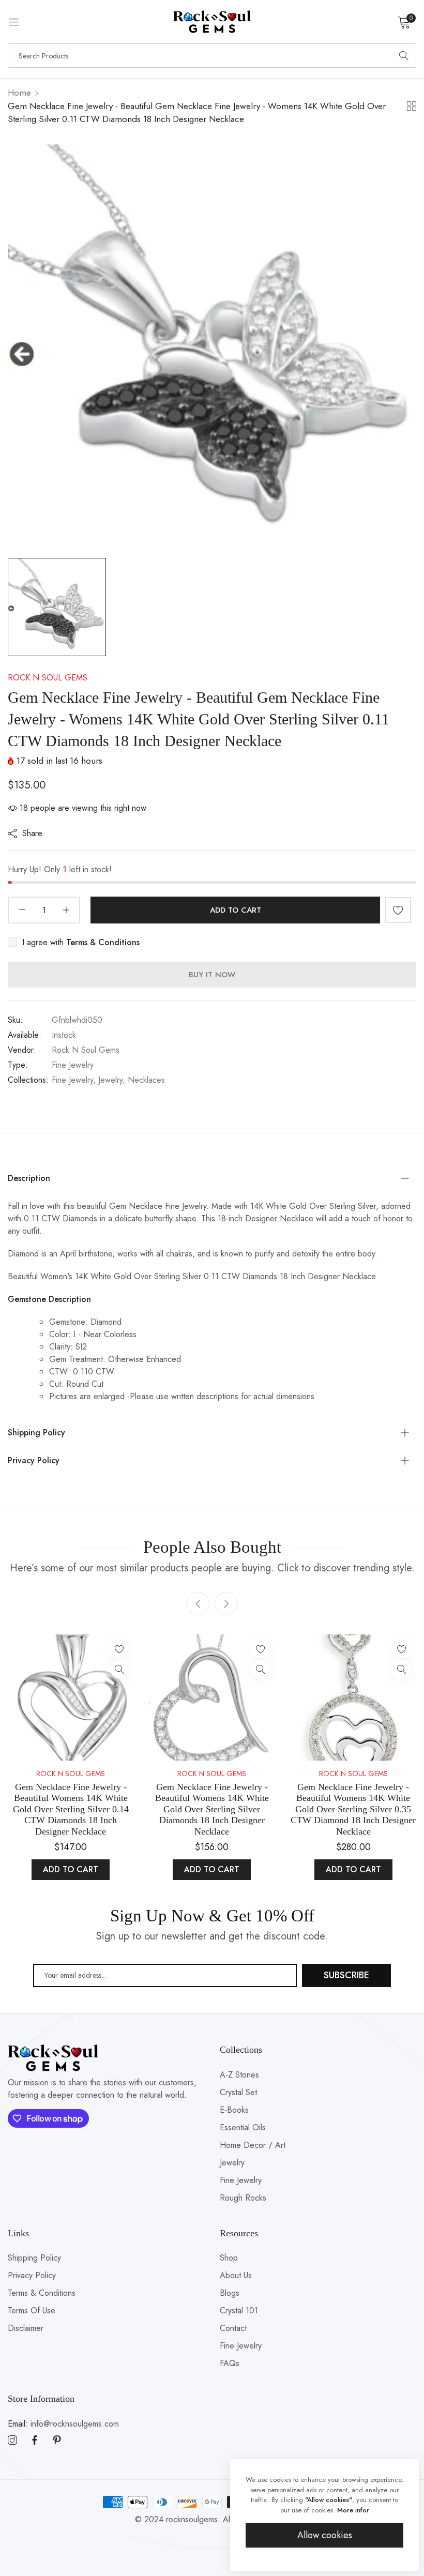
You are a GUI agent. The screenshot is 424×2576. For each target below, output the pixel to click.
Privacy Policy (32, 2275)
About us (236, 2275)
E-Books (234, 2110)
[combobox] (212, 56)
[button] (398, 910)
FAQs (230, 2363)
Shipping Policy (34, 2258)
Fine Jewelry (241, 2180)
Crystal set (238, 2092)
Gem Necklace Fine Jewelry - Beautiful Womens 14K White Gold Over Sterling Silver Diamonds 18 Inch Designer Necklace (212, 1809)
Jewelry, (112, 1080)
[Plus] (66, 910)
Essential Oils (243, 2127)
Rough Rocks (243, 2198)
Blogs (230, 2293)
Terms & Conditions (42, 2293)
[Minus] (22, 910)
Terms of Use (32, 2310)
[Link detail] (12, 2441)
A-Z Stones (239, 2075)
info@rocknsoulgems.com (63, 2424)
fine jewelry (73, 1065)
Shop (229, 2258)
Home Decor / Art (253, 2145)
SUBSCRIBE (346, 1975)
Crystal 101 (239, 2310)
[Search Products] (404, 56)
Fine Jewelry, (74, 1080)
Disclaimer (26, 2328)
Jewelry (232, 2163)
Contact (233, 2328)
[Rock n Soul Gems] (212, 22)
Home (19, 93)
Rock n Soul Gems (48, 678)
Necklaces (146, 1080)
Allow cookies (325, 2535)
